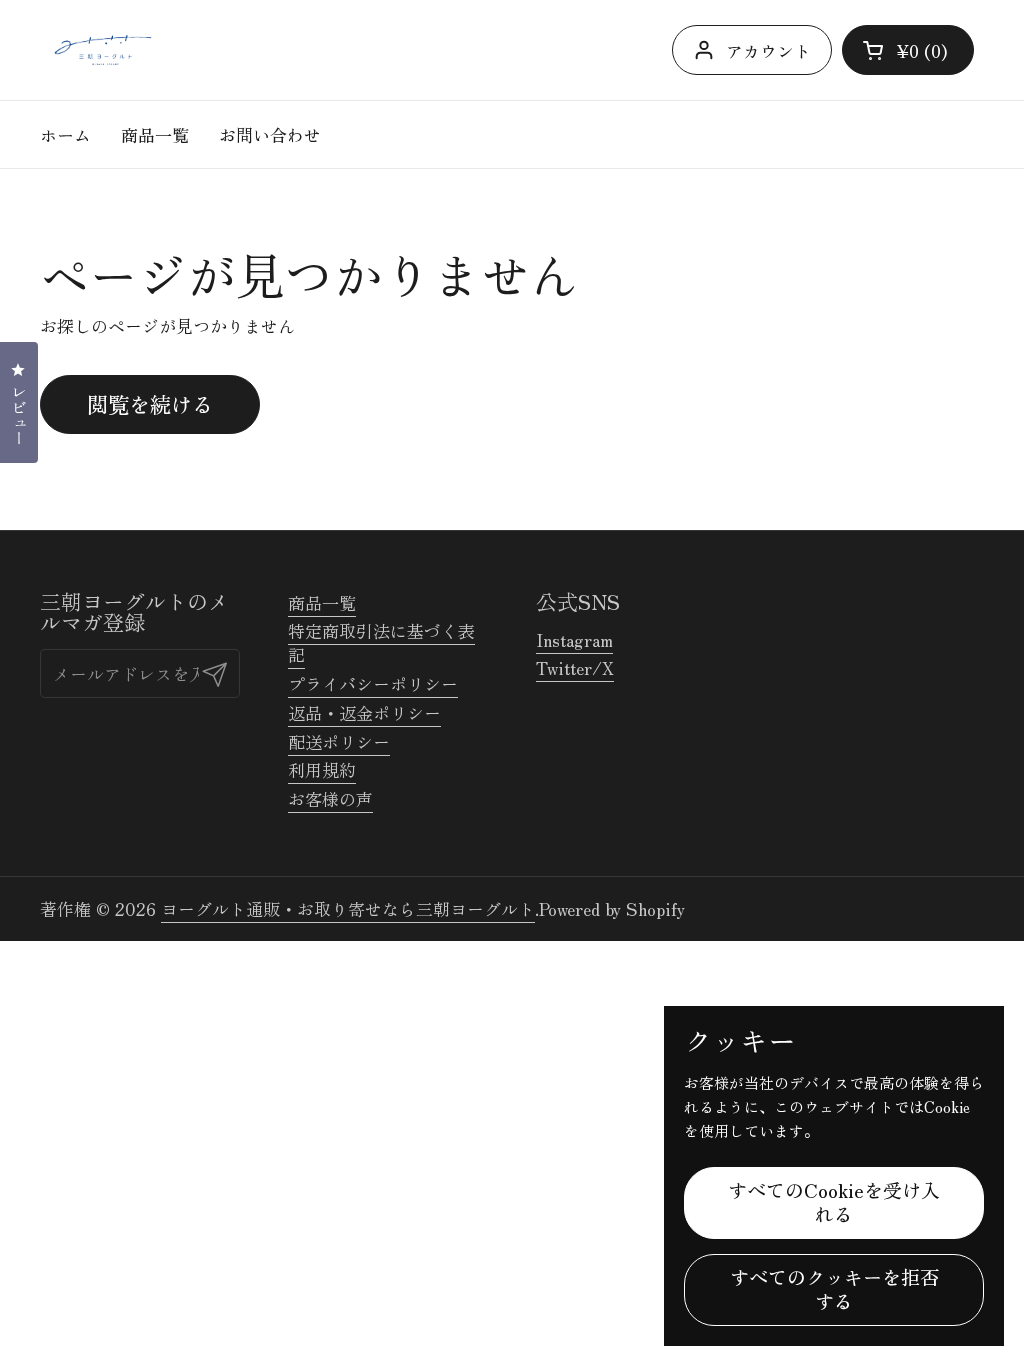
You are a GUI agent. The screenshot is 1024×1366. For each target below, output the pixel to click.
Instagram (574, 639)
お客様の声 (330, 798)
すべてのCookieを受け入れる (834, 1202)
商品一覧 (322, 602)
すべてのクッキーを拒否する (834, 1289)
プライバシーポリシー (373, 683)
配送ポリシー (339, 741)
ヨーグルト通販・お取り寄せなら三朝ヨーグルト (348, 908)
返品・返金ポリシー (364, 712)
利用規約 (322, 769)
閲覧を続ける (150, 403)
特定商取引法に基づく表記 (381, 642)
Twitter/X (575, 667)
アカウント (768, 50)
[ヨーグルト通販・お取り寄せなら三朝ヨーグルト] (103, 50)
